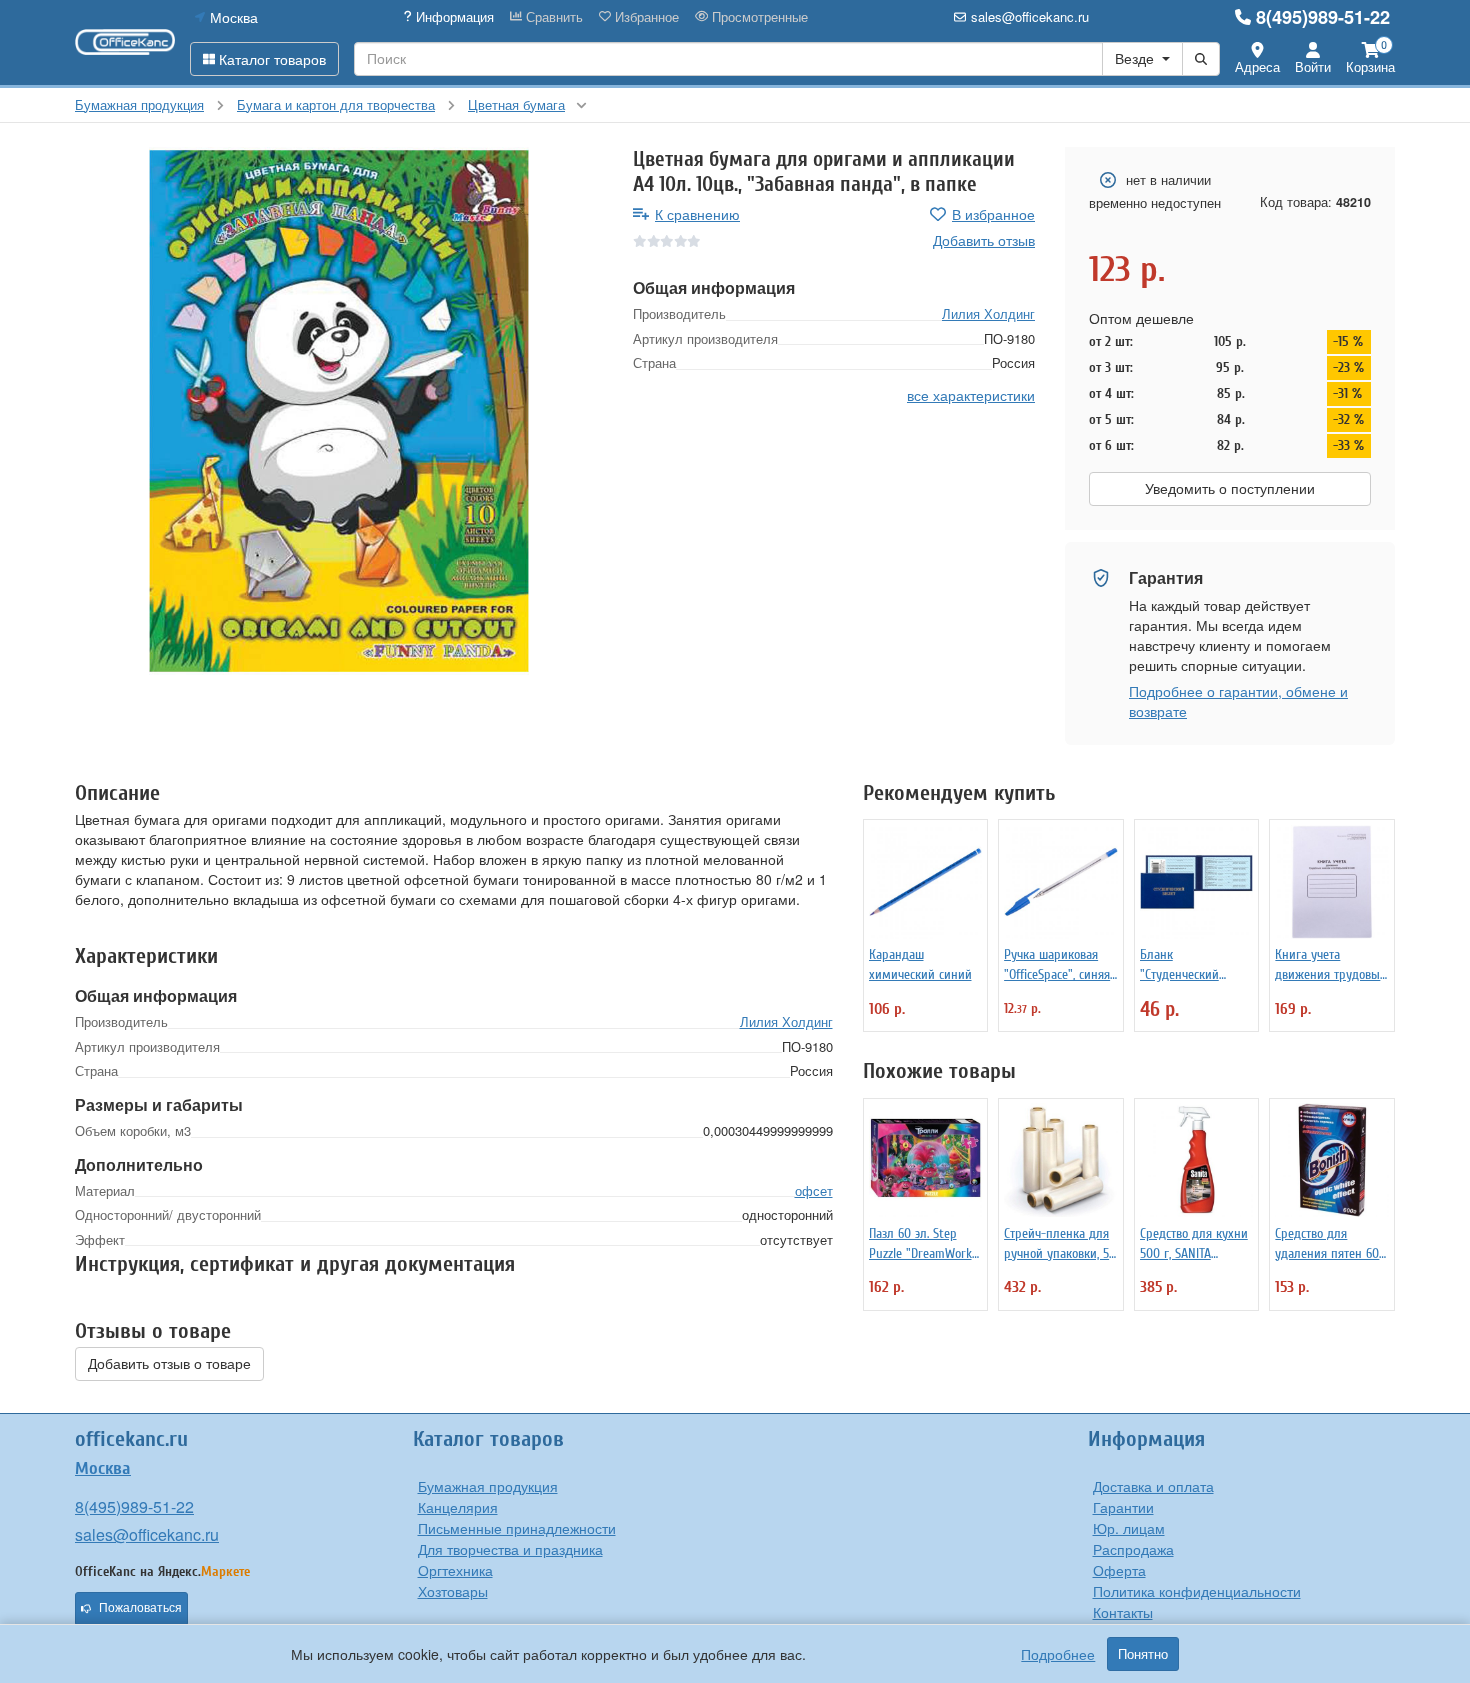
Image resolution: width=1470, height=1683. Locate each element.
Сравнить (552, 17)
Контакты (1123, 1612)
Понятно (1143, 1654)
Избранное (645, 17)
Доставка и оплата (1153, 1486)
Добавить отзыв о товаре (169, 1364)
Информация (453, 17)
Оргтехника (455, 1570)
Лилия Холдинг (988, 312)
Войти (1313, 66)
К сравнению (697, 214)
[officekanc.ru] (125, 42)
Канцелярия (458, 1507)
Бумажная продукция (488, 1486)
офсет (814, 1190)
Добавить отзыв (984, 240)
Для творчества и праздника (510, 1549)
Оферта (1119, 1570)
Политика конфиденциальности (1197, 1591)
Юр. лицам (1129, 1528)
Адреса (1257, 66)
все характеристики (971, 394)
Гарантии (1123, 1507)
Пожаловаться (140, 1608)
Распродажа (1133, 1549)
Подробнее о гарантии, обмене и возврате (1238, 701)
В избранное (993, 214)
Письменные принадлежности (517, 1528)
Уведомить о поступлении (1230, 489)
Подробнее (1058, 1654)
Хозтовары (453, 1591)
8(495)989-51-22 (1323, 17)
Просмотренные (758, 17)
